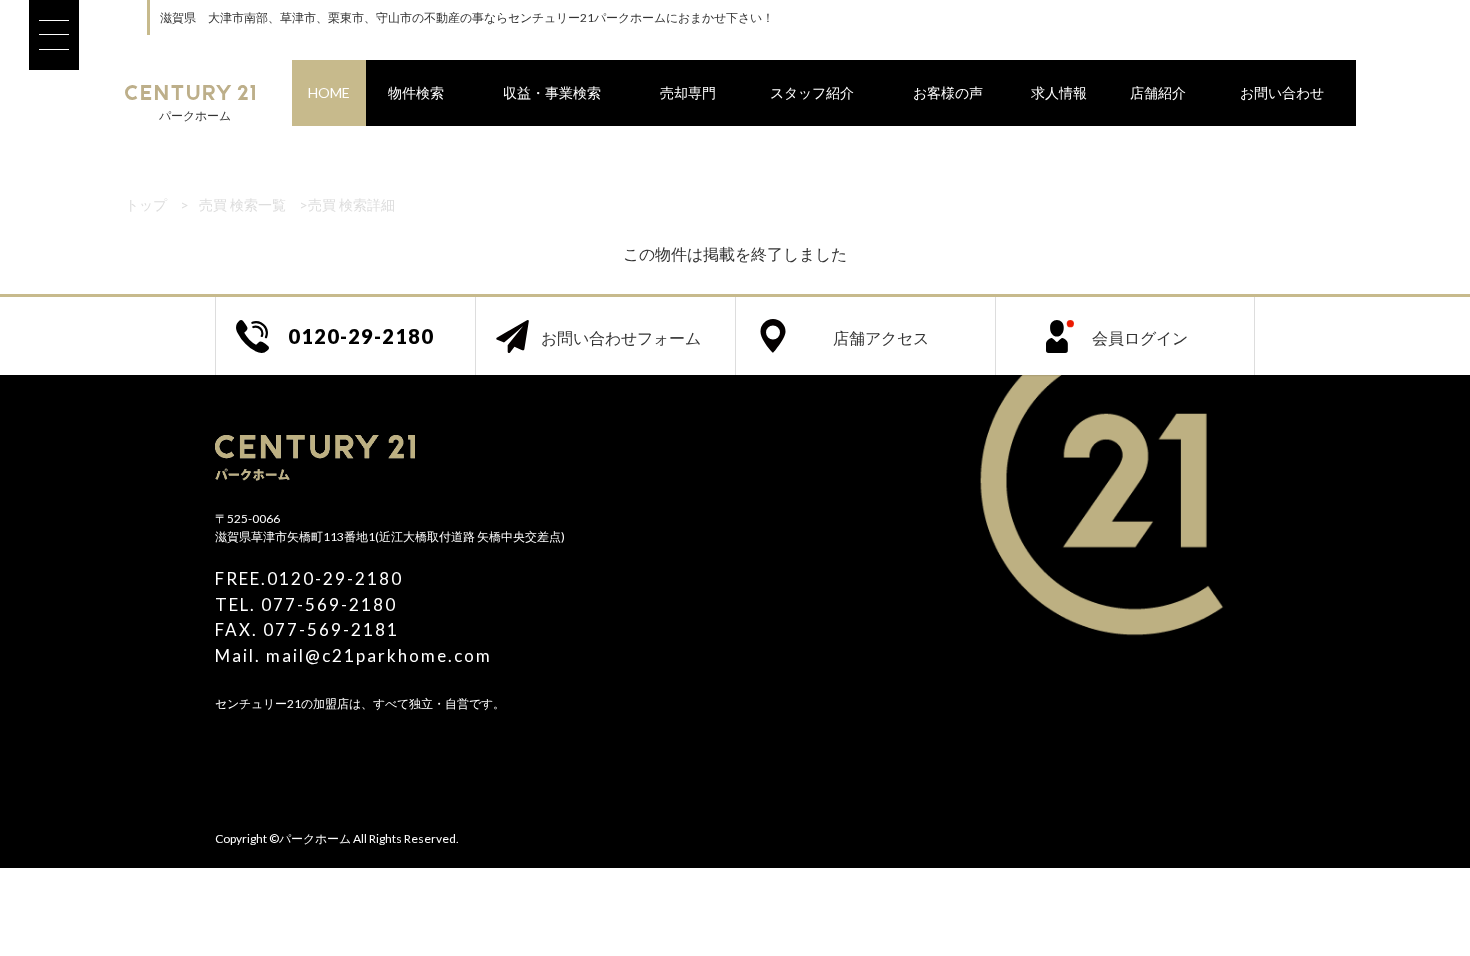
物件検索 (416, 92)
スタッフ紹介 (812, 92)
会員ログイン (1140, 337)
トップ (146, 204)
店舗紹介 (1158, 92)
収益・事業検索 (552, 92)
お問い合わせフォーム (621, 337)
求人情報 (1059, 92)
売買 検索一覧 (242, 204)
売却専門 (688, 92)
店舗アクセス (881, 337)
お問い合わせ (1282, 92)
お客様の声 (948, 92)
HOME (329, 92)
